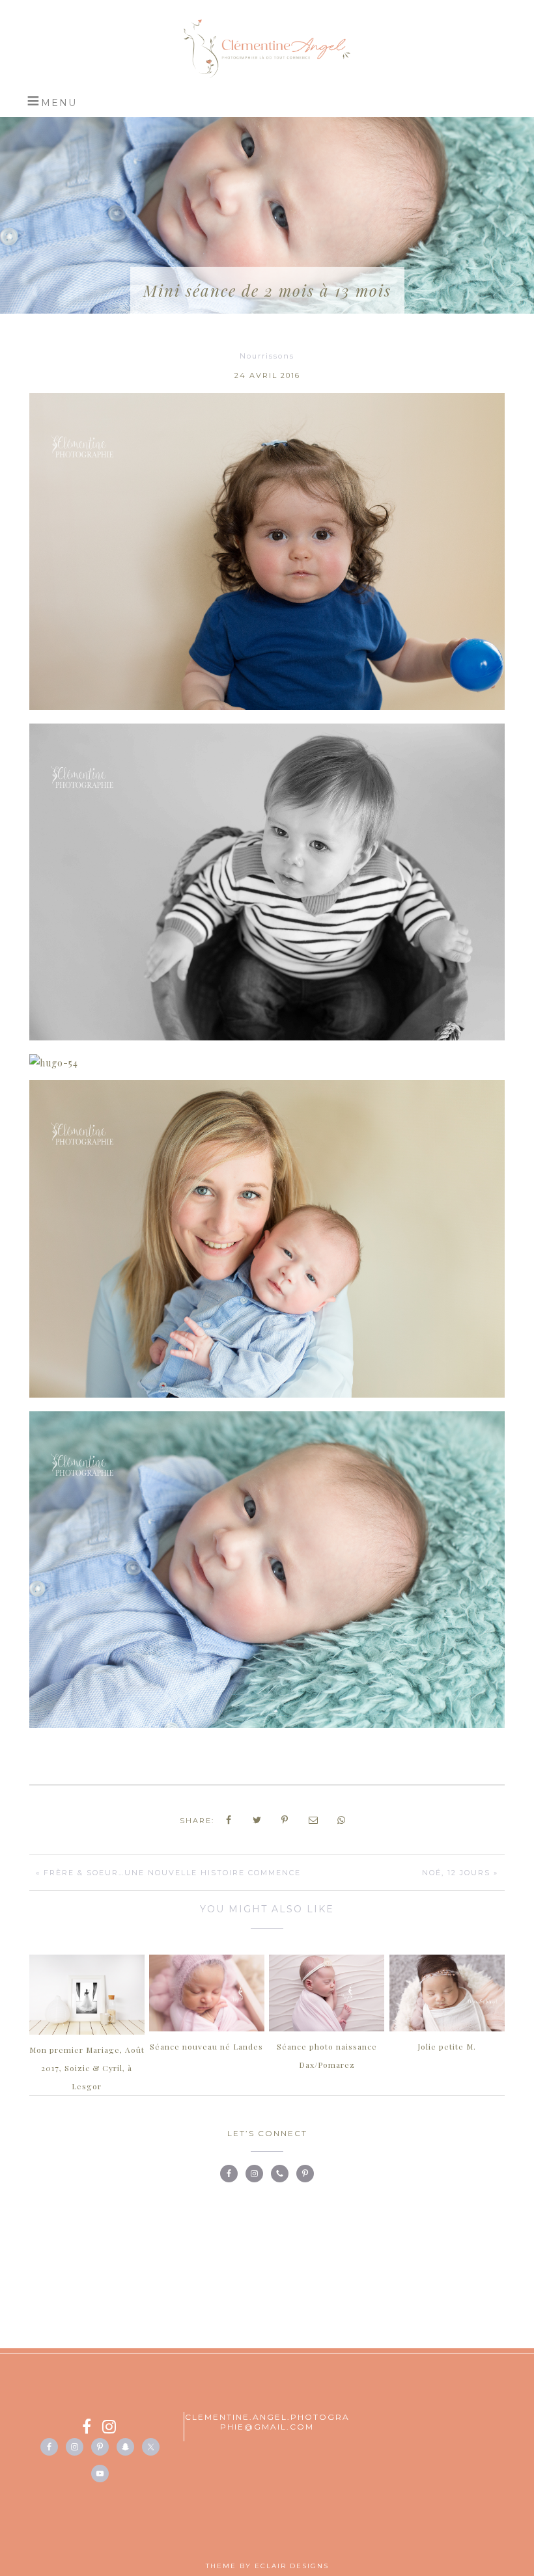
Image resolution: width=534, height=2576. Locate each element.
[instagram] (110, 2429)
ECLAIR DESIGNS (292, 2566)
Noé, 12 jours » (460, 1873)
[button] (52, 101)
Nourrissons (267, 356)
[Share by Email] (314, 1820)
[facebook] (92, 2429)
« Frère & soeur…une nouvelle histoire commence (168, 1873)
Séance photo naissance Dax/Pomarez (327, 2055)
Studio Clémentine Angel (267, 49)
